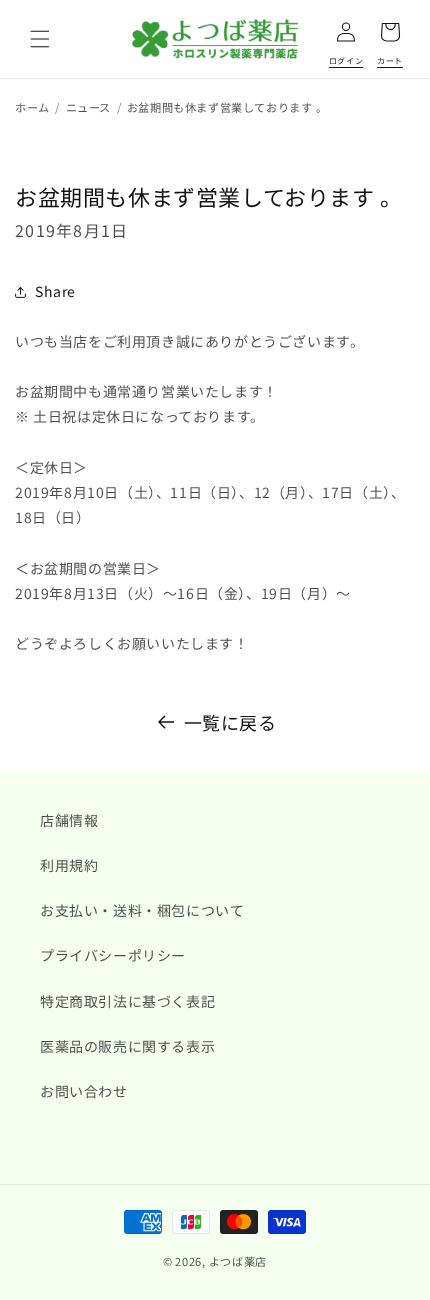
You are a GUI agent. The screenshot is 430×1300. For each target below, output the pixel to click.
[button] (40, 39)
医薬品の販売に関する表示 (127, 1046)
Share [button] (55, 291)
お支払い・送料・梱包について (142, 910)
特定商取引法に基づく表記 (127, 1001)
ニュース (88, 107)
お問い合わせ (84, 1091)
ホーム (32, 107)
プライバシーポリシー (113, 955)
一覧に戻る (230, 722)
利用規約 (69, 865)
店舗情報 (69, 820)
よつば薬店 (238, 1261)
